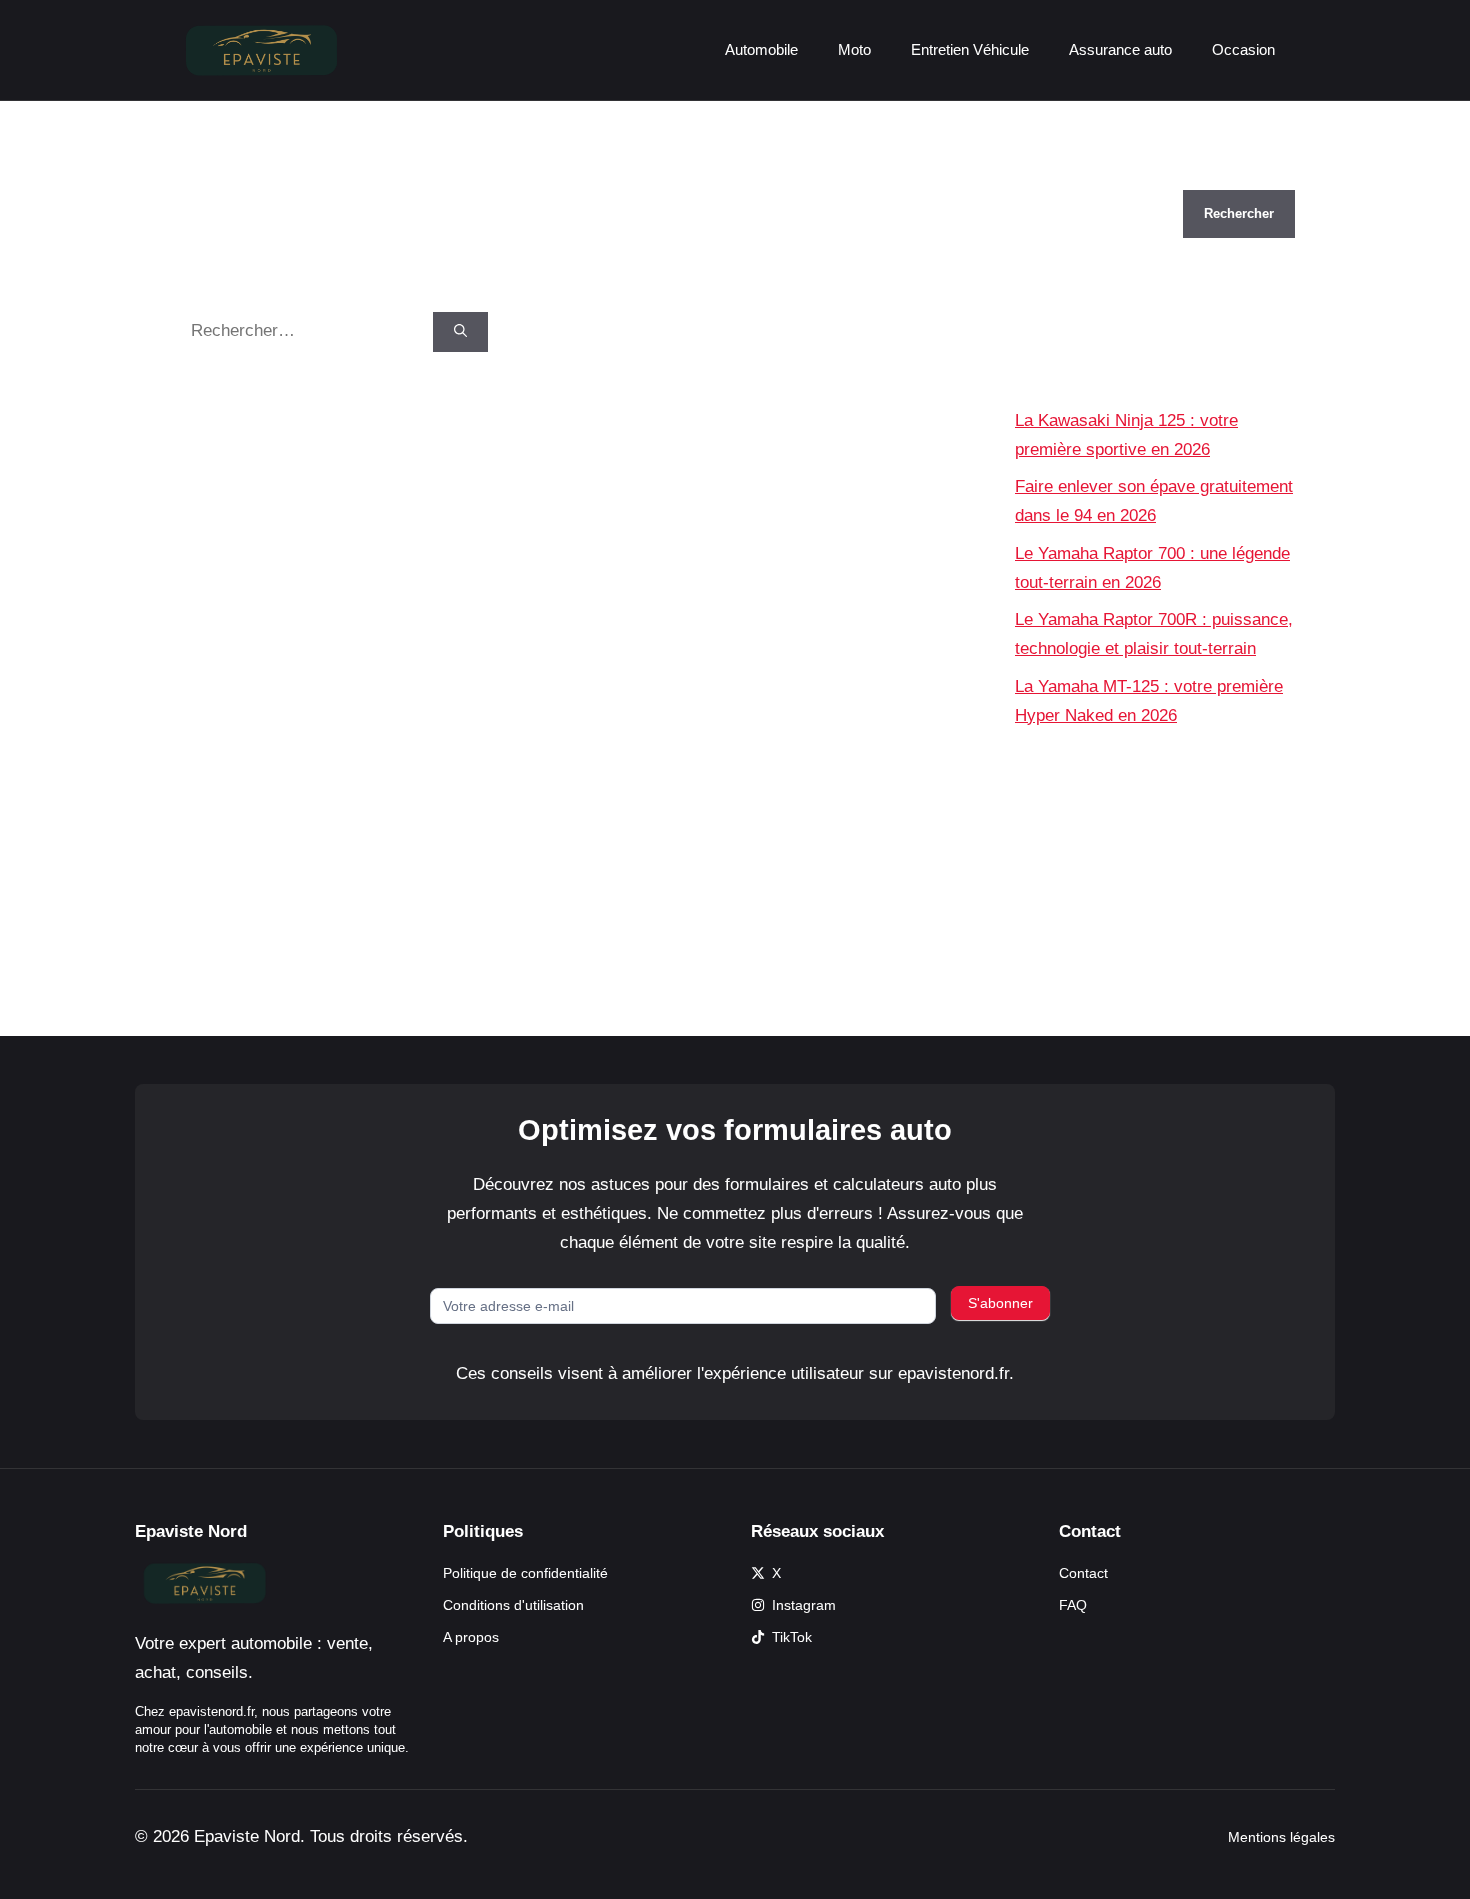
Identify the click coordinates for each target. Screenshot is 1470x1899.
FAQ (1073, 1605)
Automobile (761, 49)
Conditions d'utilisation (513, 1605)
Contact (1083, 1573)
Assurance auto (1120, 49)
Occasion (1243, 49)
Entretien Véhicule (970, 49)
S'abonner (1000, 1303)
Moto (854, 49)
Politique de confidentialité (525, 1573)
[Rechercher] (460, 332)
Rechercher (1058, 175)
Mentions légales (1281, 1837)
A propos (471, 1637)
